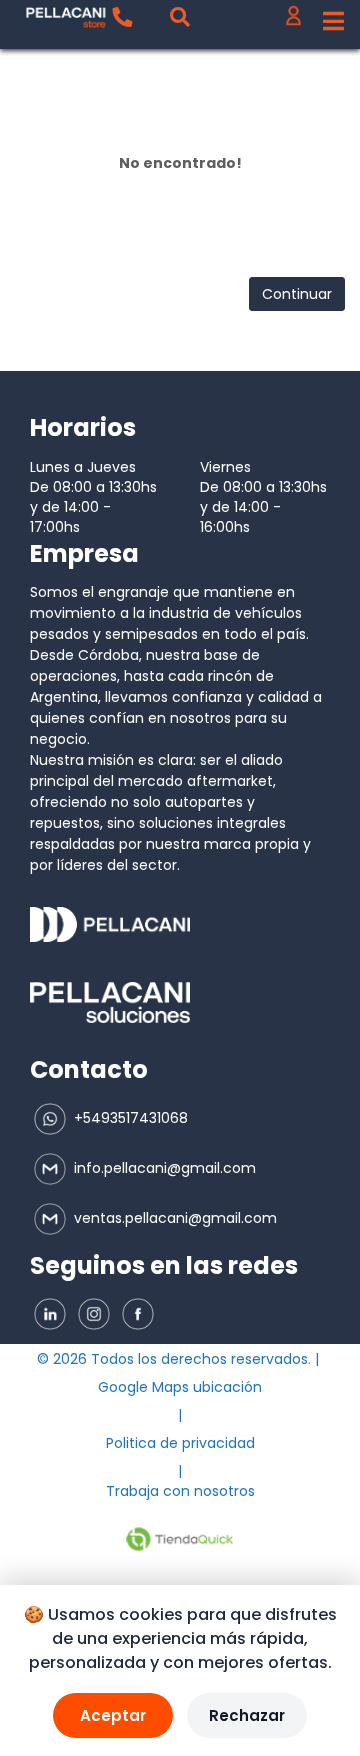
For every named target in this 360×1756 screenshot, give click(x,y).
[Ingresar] (293, 20)
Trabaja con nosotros (180, 1491)
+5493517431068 (129, 1118)
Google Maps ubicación (180, 1387)
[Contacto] (122, 17)
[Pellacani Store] (66, 17)
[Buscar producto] (180, 17)
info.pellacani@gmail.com (163, 1168)
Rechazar (247, 1715)
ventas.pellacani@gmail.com (173, 1218)
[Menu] (333, 22)
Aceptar (113, 1715)
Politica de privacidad (180, 1443)
